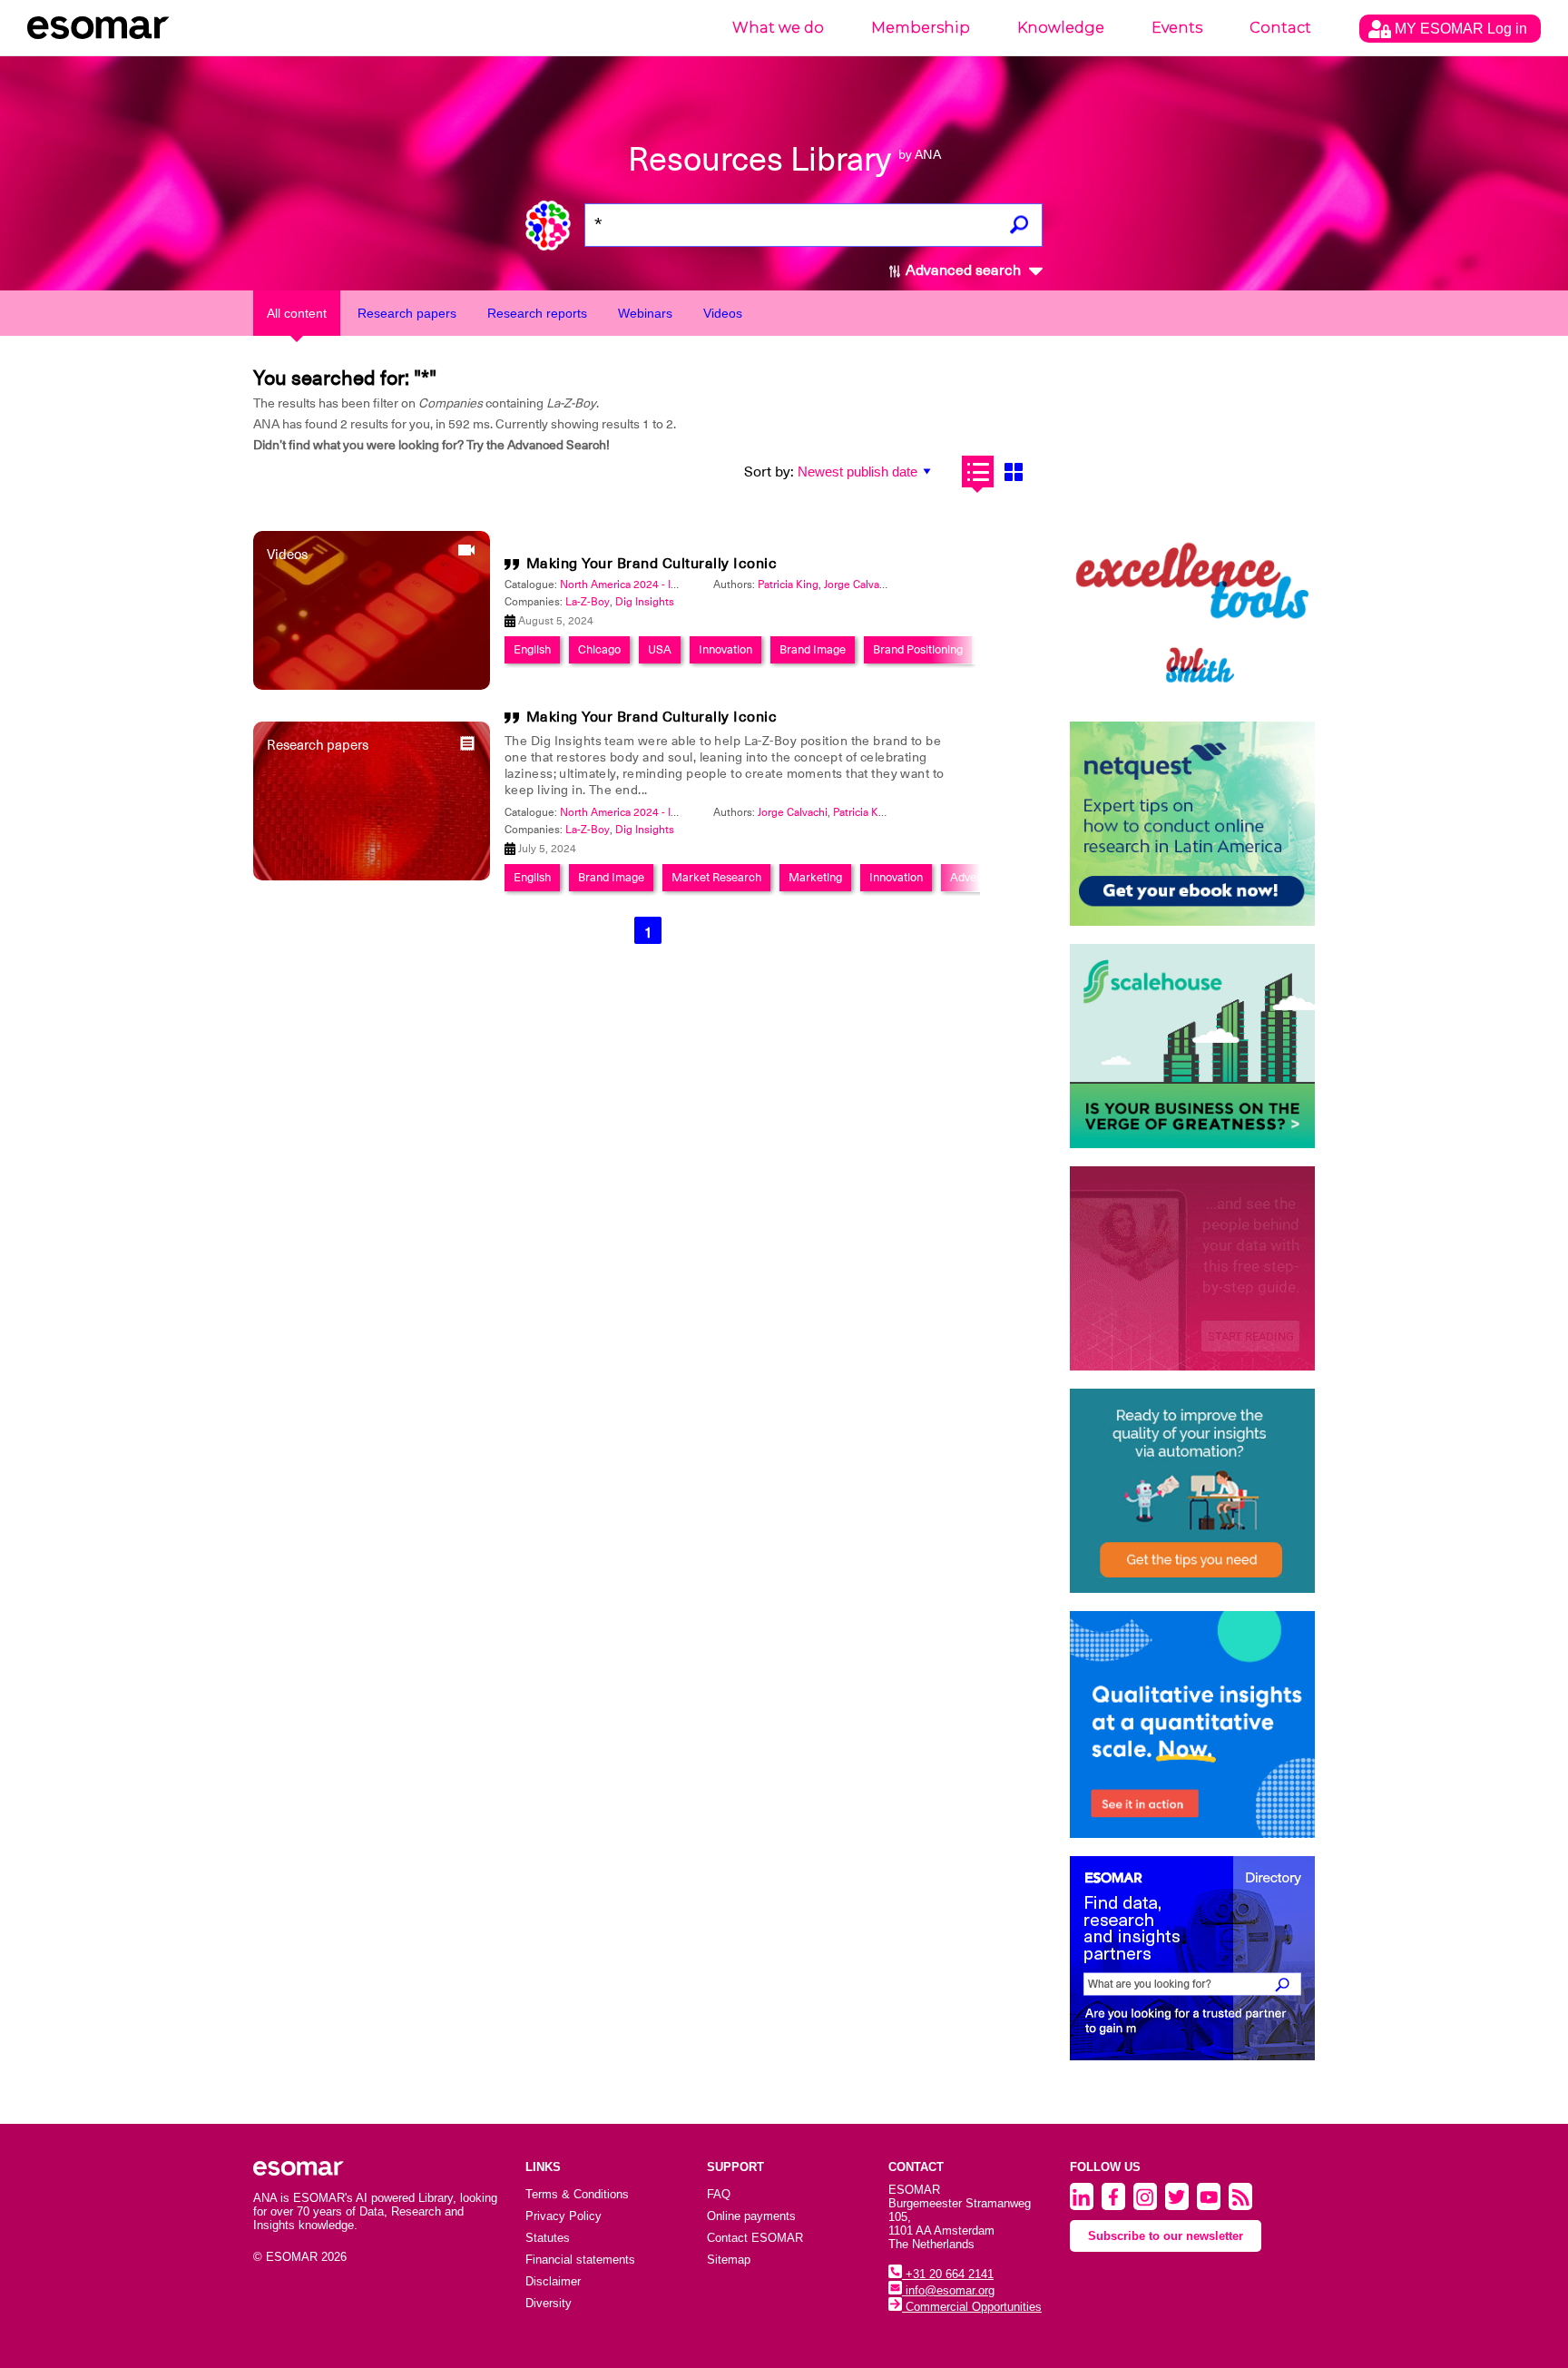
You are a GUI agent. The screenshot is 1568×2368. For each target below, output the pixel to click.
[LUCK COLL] (1192, 1046)
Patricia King (788, 585)
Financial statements (580, 2260)
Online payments (751, 2216)
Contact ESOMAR (755, 2238)
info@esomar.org (948, 2290)
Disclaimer (553, 2281)
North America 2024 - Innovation (640, 585)
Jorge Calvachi (859, 585)
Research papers (407, 313)
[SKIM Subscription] (1192, 1491)
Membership (921, 28)
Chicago (599, 649)
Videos (723, 313)
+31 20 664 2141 (948, 2274)
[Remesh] (1192, 1724)
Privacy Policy (563, 2216)
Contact (1280, 28)
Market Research (716, 877)
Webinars (645, 313)
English (532, 649)
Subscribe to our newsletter (1166, 2236)
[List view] (978, 472)
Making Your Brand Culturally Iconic (652, 564)
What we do (778, 28)
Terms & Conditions (577, 2194)
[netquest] (1192, 824)
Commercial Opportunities (972, 2307)
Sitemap (729, 2260)
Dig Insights (645, 602)
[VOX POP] (1192, 1268)
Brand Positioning (918, 649)
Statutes (548, 2238)
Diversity (549, 2303)
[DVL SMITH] (1192, 601)
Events (1177, 28)
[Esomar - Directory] (1192, 1958)
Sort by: (769, 472)
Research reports (537, 313)
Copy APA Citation (784, 981)
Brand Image (813, 649)
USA (660, 649)
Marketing (815, 877)
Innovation (725, 649)
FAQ (719, 2194)
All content (297, 313)
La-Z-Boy (588, 602)
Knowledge (1061, 28)
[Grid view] (1013, 472)
